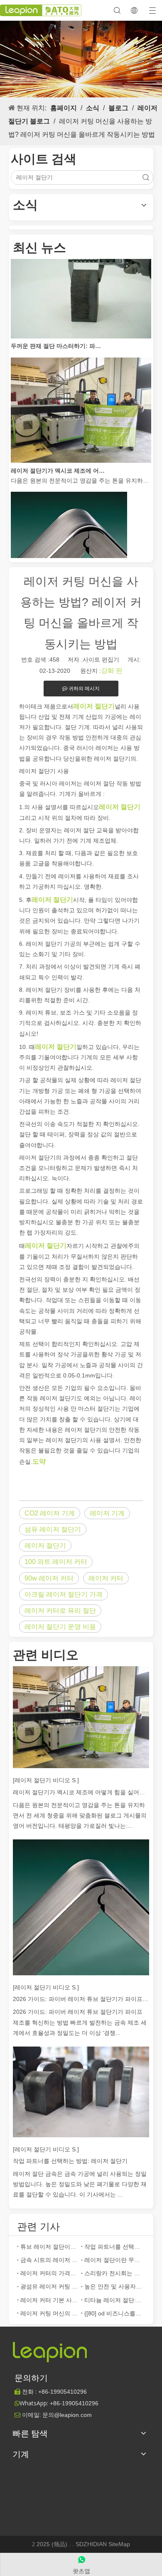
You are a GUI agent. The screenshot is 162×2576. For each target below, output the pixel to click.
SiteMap (119, 2544)
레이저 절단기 (45, 1545)
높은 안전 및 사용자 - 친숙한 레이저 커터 (113, 2286)
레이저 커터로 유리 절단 (60, 1611)
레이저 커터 (106, 1578)
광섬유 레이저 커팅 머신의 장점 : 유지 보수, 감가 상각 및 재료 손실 (49, 2286)
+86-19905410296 (74, 2403)
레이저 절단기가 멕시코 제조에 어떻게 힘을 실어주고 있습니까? (58, 462)
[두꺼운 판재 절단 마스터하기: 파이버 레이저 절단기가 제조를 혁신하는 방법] (81, 328)
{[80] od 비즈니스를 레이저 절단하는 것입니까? (113, 2313)
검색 (146, 178)
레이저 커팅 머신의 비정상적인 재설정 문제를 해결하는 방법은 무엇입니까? (49, 2313)
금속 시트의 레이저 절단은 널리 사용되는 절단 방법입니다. (49, 2260)
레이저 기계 (107, 1513)
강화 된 (112, 671)
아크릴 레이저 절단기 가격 (64, 1594)
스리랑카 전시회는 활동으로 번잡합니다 (113, 2273)
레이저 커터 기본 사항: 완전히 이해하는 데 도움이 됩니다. (49, 2300)
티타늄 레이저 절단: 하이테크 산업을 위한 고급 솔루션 (113, 2300)
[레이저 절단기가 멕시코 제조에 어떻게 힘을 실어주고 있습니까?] (81, 452)
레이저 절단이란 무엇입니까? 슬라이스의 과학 (113, 2260)
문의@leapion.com (67, 2415)
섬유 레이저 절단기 (53, 1529)
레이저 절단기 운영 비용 (60, 1627)
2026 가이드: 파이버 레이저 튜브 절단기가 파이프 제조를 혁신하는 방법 (81, 1999)
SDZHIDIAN (92, 2544)
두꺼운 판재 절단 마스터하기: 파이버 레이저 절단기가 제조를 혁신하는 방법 (58, 337)
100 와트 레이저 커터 (56, 1562)
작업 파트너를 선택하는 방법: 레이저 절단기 (70, 2161)
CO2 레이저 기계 (50, 1513)
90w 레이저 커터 (49, 1578)
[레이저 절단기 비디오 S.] (46, 1780)
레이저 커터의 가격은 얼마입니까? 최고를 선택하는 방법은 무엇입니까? (49, 2273)
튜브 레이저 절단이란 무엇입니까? (49, 2247)
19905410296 (63, 2392)
